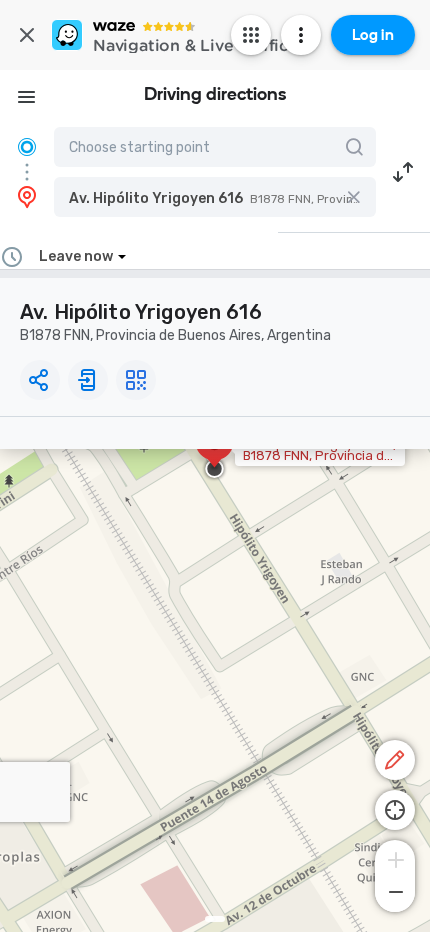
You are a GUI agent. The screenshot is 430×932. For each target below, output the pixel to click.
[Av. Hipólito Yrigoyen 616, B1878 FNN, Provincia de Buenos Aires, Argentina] (214, 453)
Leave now (76, 256)
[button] (215, 197)
